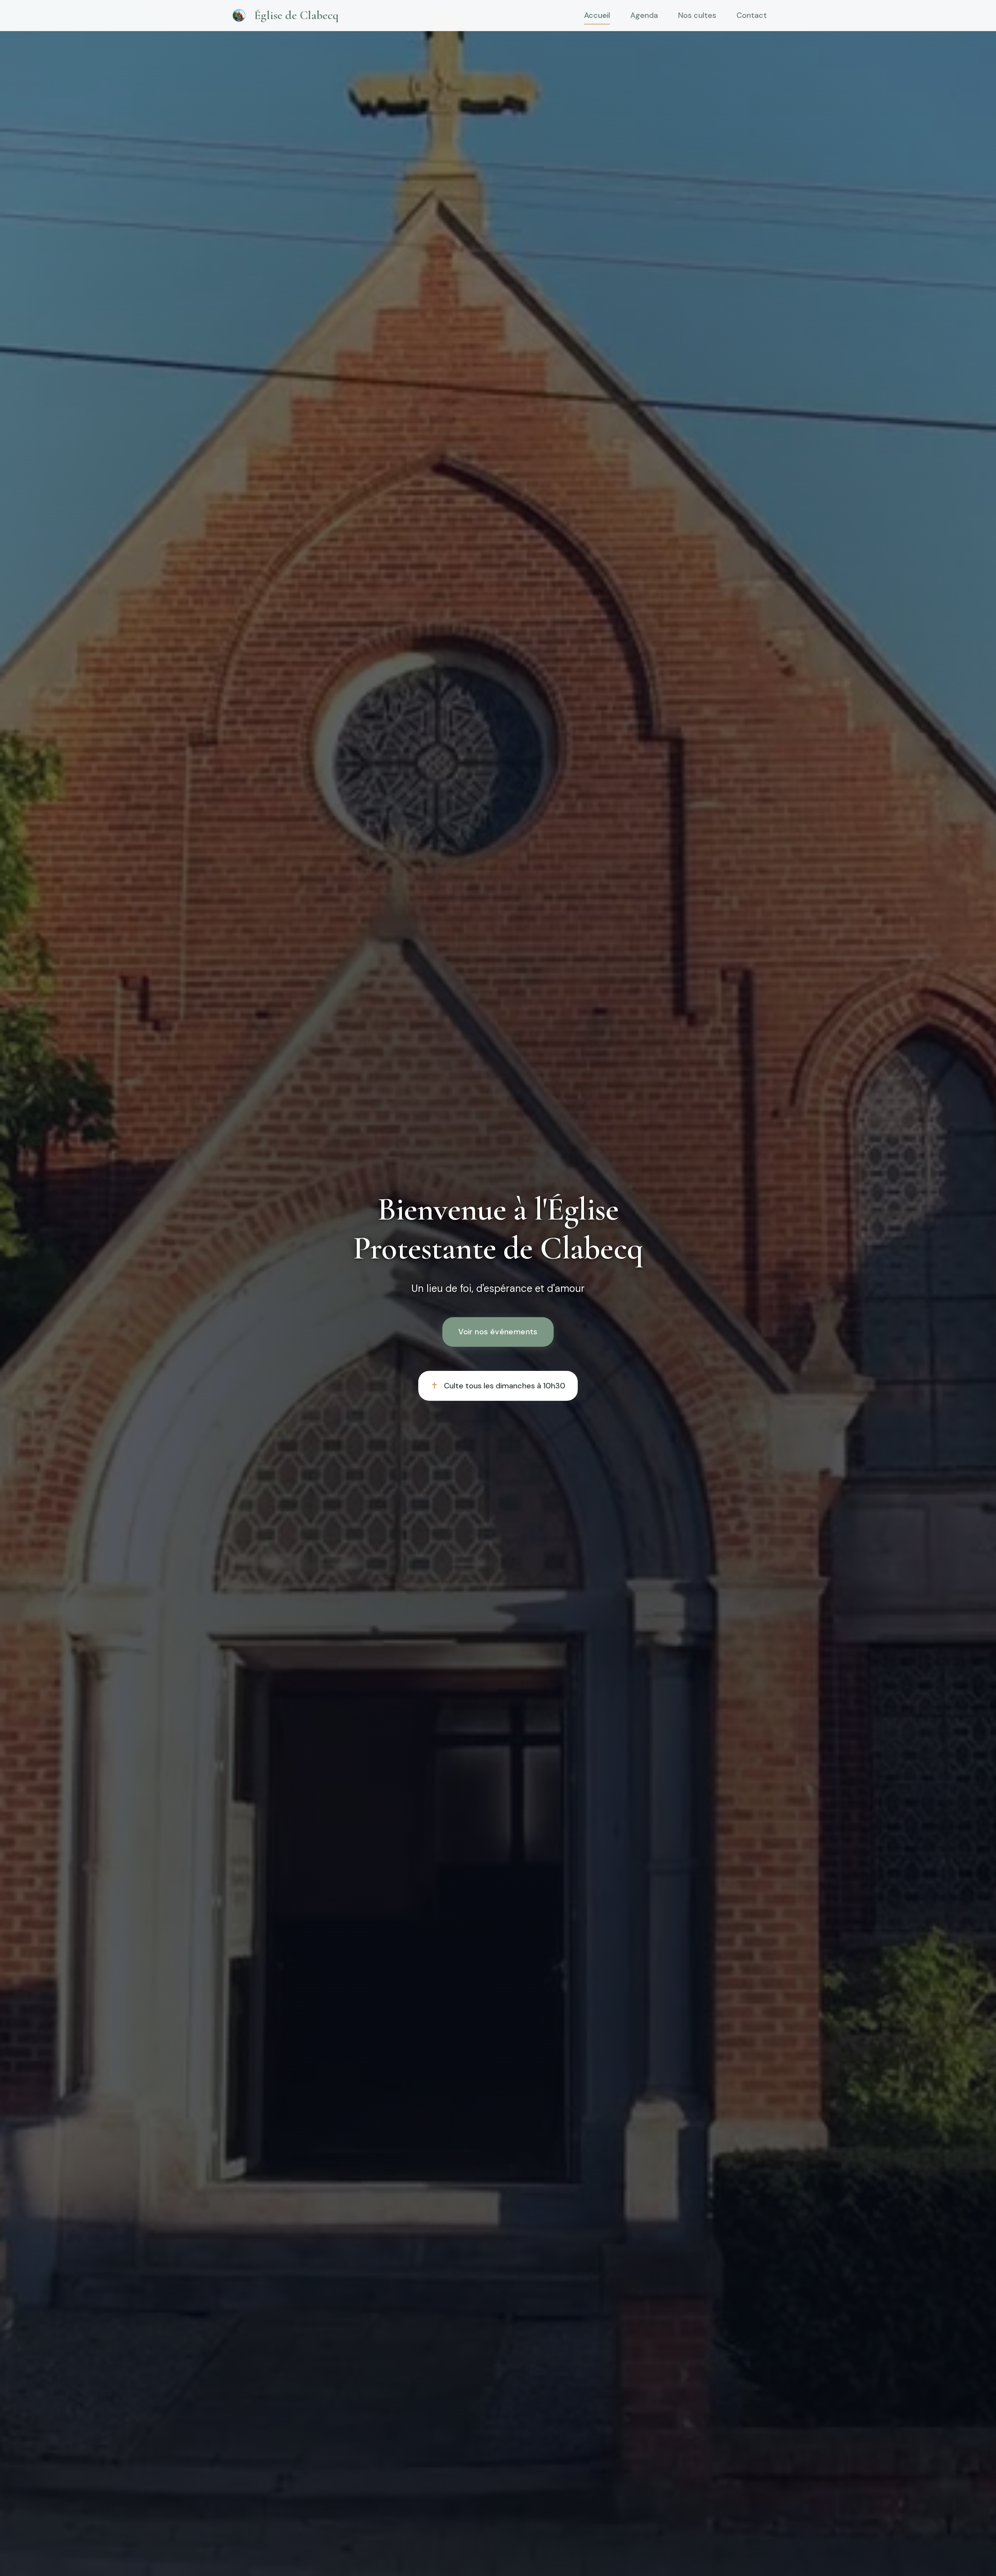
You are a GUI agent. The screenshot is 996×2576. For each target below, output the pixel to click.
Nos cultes (697, 16)
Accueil (597, 16)
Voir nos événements (498, 1332)
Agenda (644, 16)
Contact (752, 16)
